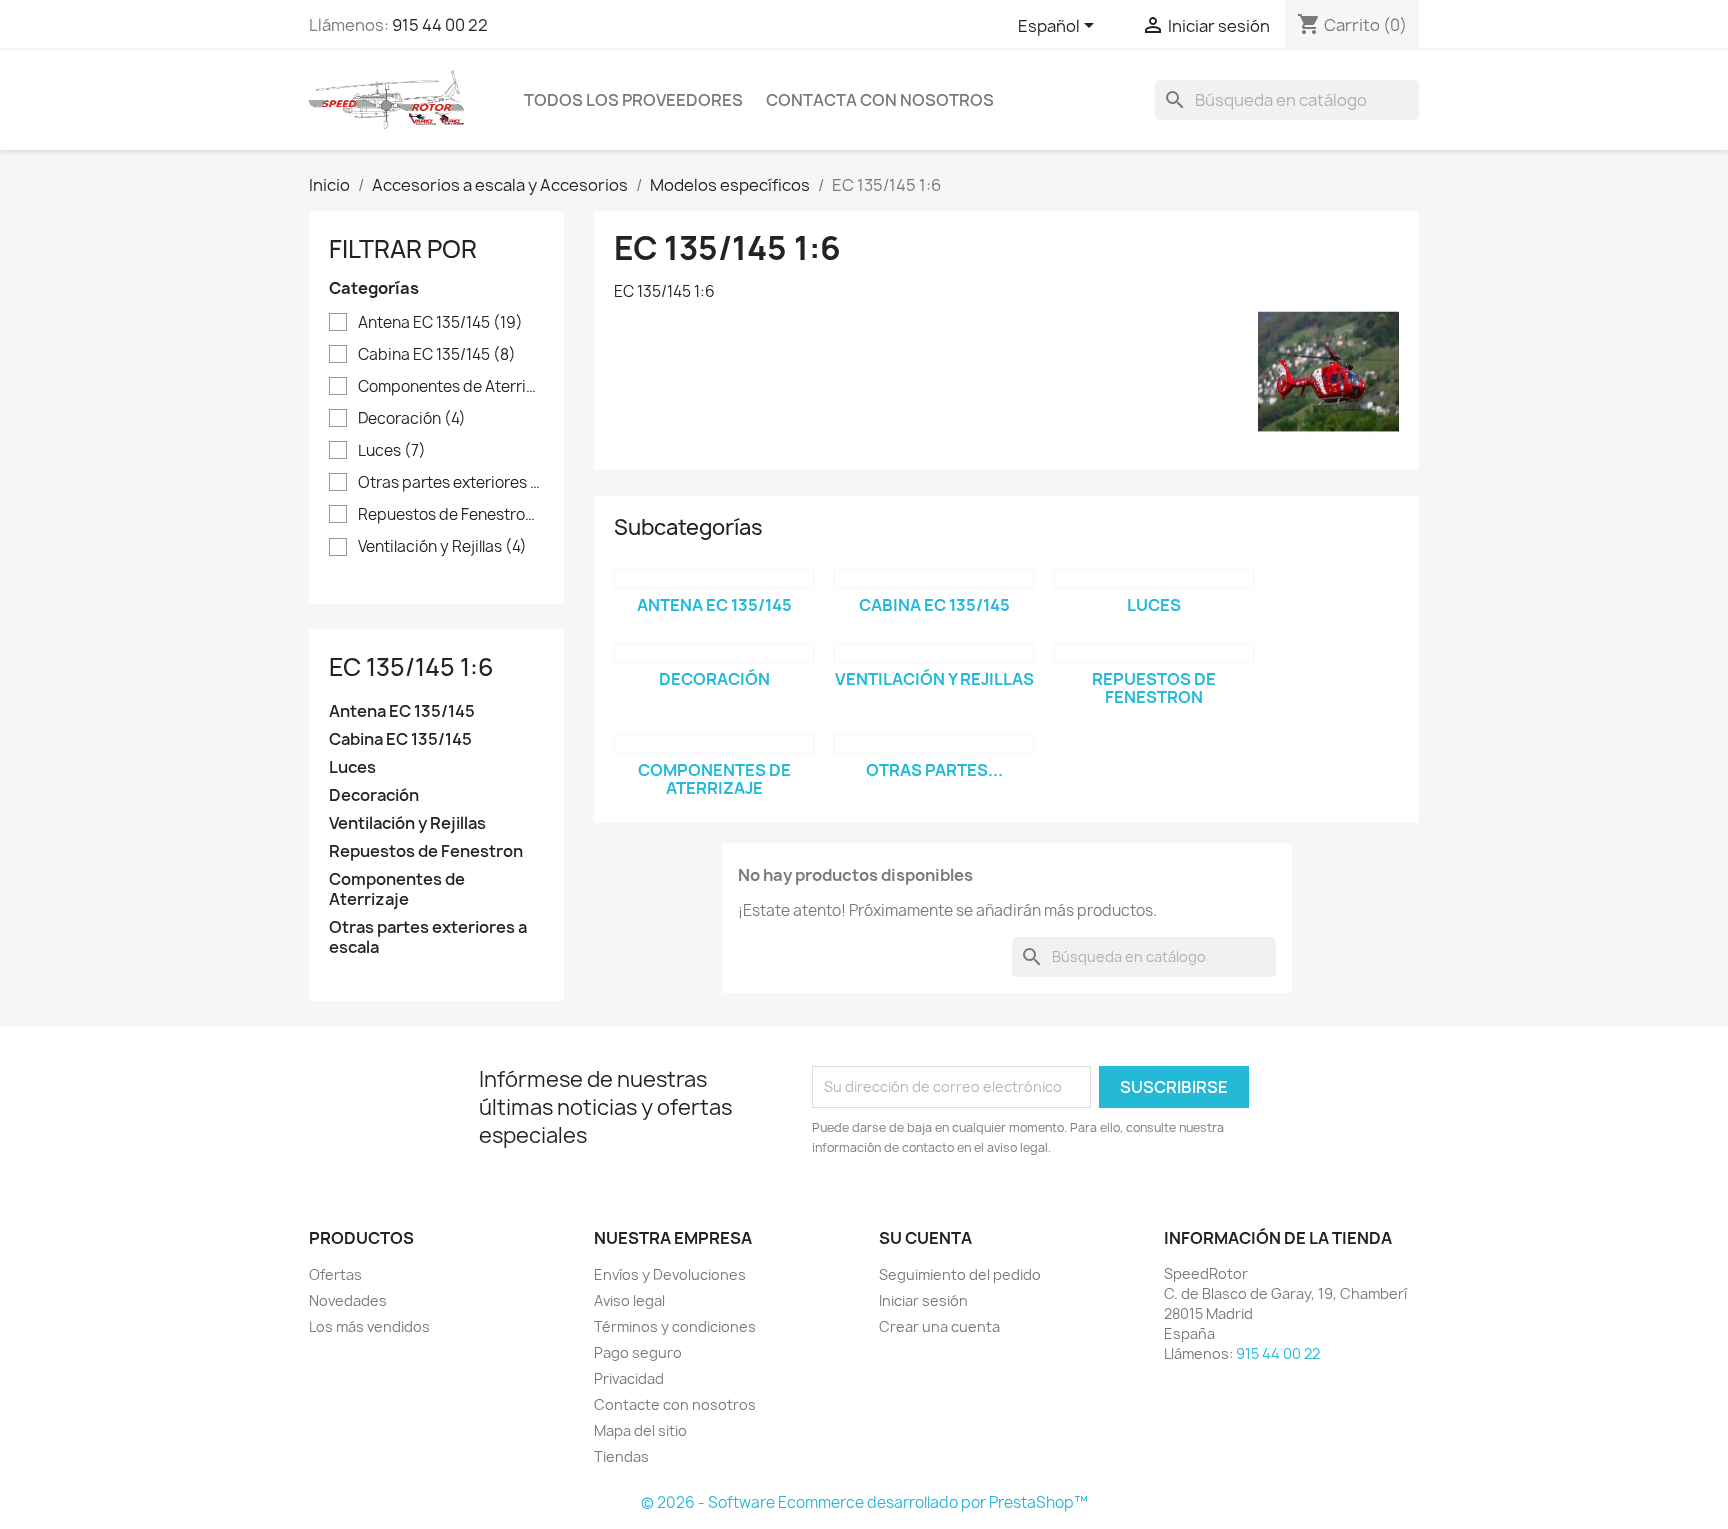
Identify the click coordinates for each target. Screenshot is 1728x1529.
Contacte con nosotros (675, 1404)
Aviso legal (629, 1300)
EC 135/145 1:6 (411, 667)
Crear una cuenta (939, 1326)
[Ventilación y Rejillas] (934, 653)
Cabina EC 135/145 (437, 355)
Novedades (348, 1300)
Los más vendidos (369, 1326)
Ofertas (335, 1274)
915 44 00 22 (440, 25)
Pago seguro (638, 1352)
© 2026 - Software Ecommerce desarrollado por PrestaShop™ (864, 1502)
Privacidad (629, 1378)
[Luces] (1154, 579)
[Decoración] (714, 653)
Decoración (412, 419)
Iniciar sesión (923, 1300)
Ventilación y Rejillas (442, 547)
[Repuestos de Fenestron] (1154, 653)
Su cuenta (925, 1238)
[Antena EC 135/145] (714, 579)
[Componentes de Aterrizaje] (714, 744)
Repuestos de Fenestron (450, 515)
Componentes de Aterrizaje (450, 387)
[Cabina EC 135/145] (934, 579)
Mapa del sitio (640, 1430)
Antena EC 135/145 (440, 323)
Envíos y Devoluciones (670, 1274)
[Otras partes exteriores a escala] (934, 744)
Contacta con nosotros (880, 100)
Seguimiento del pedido (960, 1274)
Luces (392, 451)
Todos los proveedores (633, 100)
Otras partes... (934, 770)
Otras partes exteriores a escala (450, 483)
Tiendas (621, 1456)
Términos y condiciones (675, 1326)
